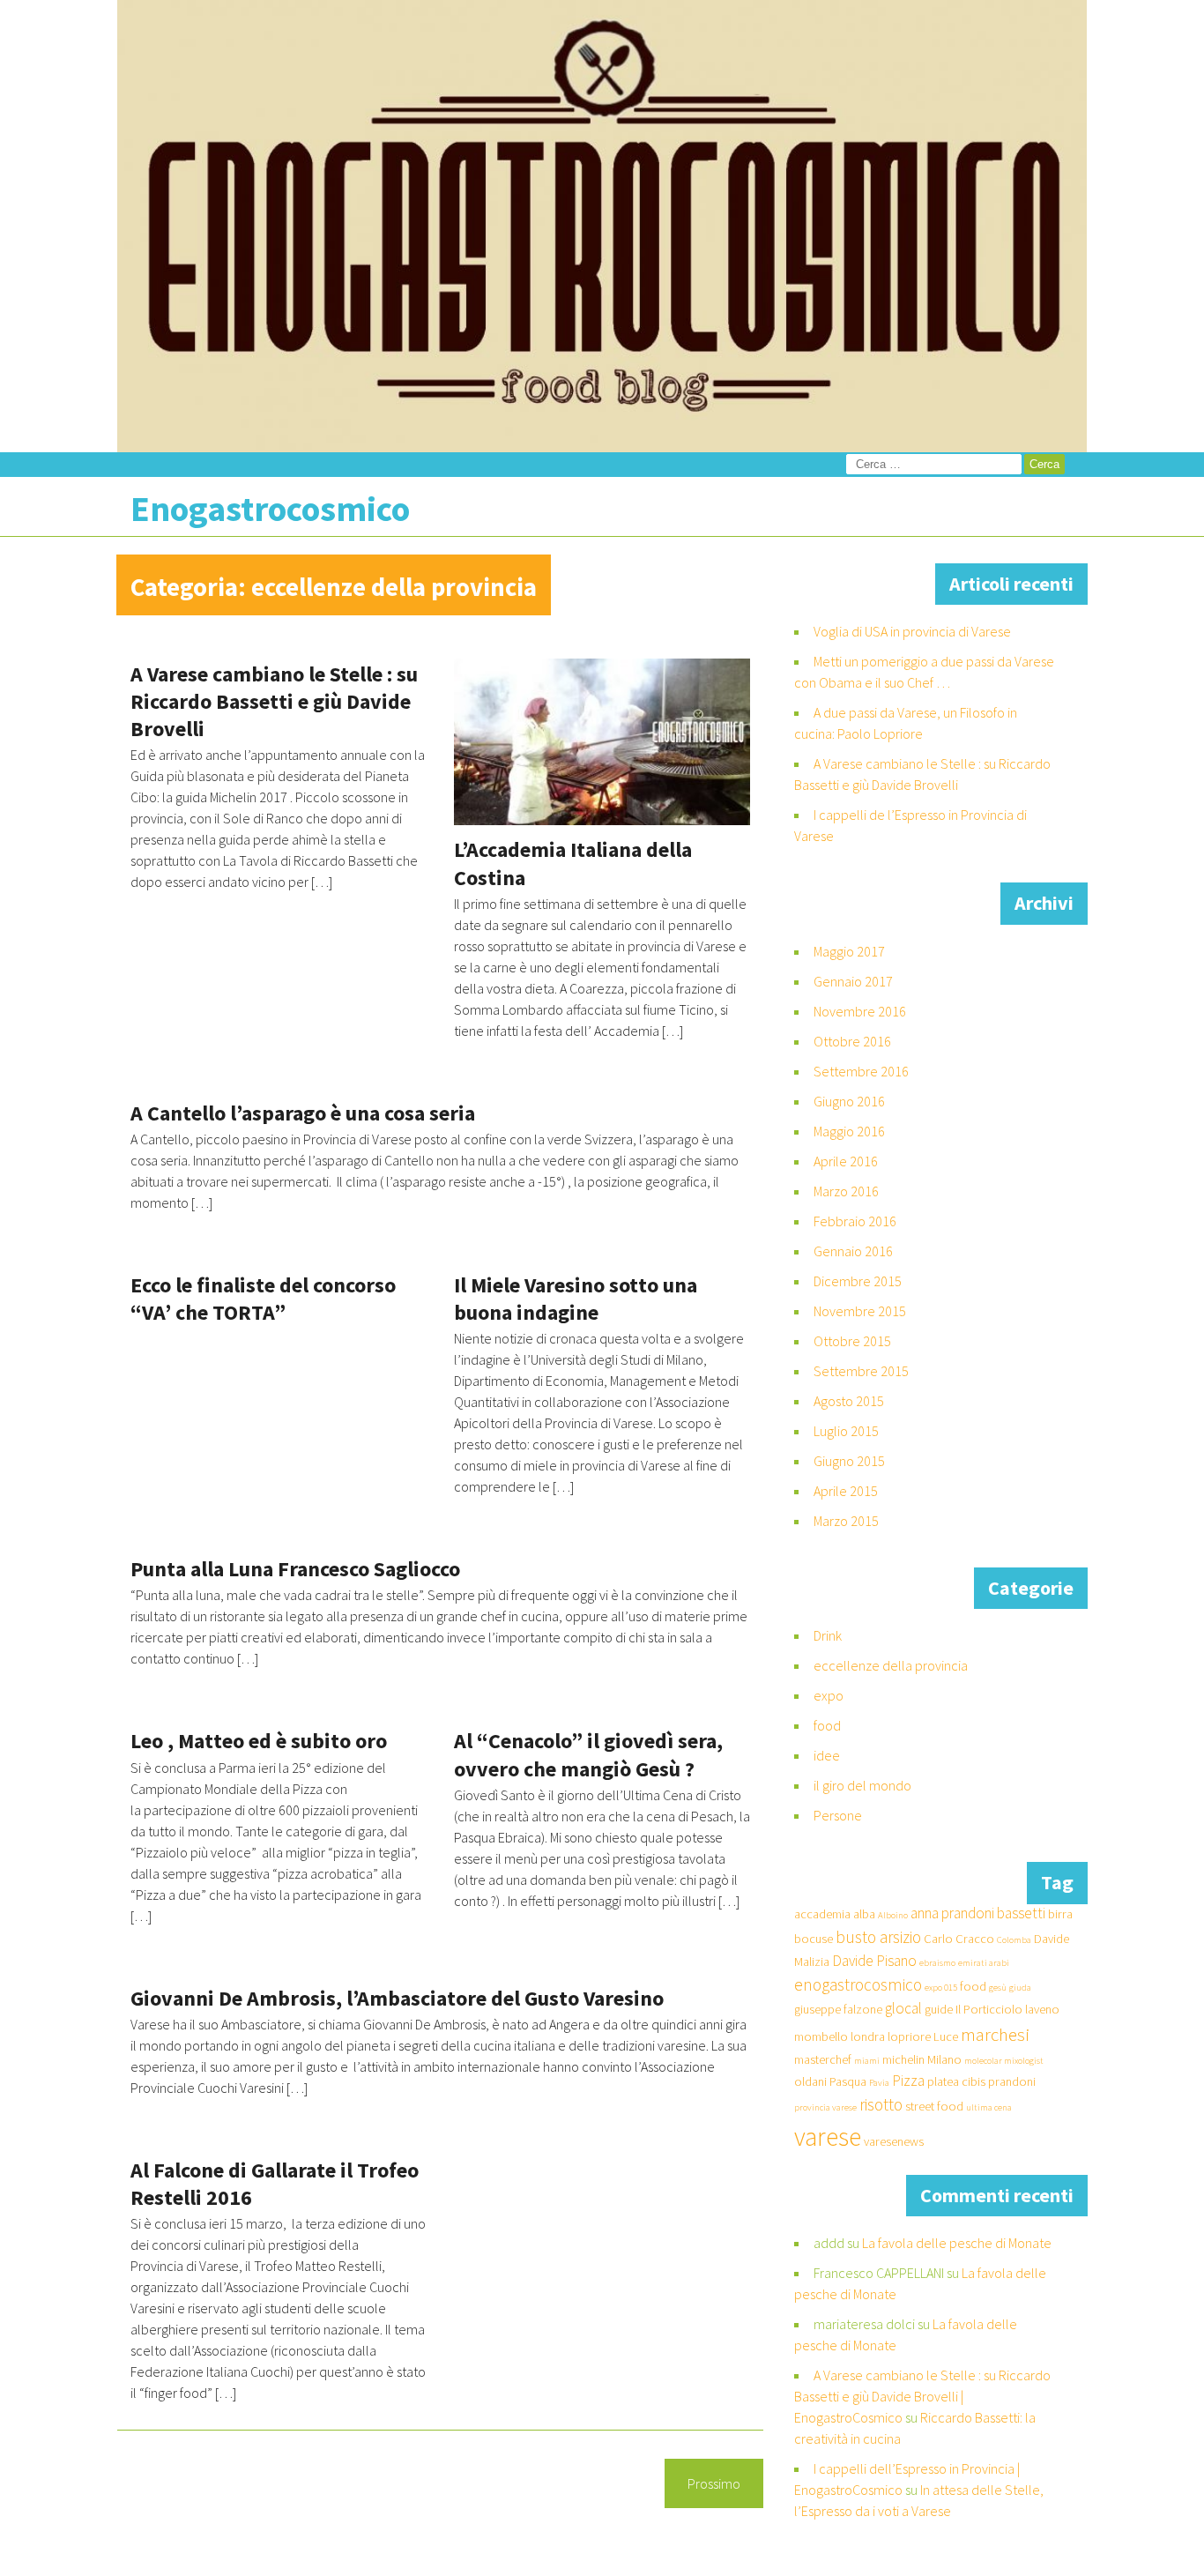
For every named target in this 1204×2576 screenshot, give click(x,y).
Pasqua (848, 2081)
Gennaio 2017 (853, 981)
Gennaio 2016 (853, 1251)
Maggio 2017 (849, 951)
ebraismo (937, 1963)
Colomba (1014, 1940)
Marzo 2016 (846, 1191)
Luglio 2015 (846, 1431)
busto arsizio (878, 1937)
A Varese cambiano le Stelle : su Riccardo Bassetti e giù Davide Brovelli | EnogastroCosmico (922, 2396)
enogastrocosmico (858, 1984)
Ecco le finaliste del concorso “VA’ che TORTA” (263, 1299)
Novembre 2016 (860, 1011)
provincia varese (825, 2107)
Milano (944, 2059)
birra (1060, 1914)
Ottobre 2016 (852, 1041)
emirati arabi (984, 1963)
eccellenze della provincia (891, 1665)
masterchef (823, 2059)
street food (934, 2106)
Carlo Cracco (959, 1939)
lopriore (909, 2036)
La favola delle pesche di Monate (957, 2243)
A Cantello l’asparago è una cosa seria (303, 1113)
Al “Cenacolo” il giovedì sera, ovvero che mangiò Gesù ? (588, 1754)
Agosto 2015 (849, 1401)
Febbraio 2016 (855, 1221)
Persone (838, 1815)
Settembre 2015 (861, 1371)
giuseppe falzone (838, 2009)
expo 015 (941, 1988)
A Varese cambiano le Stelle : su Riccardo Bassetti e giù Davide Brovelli (274, 701)
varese (828, 2137)
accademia (822, 1914)
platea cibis (956, 2081)
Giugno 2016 (849, 1101)
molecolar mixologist (1004, 2061)
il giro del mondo (862, 1785)
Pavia (879, 2083)
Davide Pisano (874, 1961)
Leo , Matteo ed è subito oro (259, 1741)
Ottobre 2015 (852, 1341)
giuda (1020, 1988)
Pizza (908, 2081)
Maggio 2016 (849, 1131)
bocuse (814, 1939)
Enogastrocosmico (270, 509)
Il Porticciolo (989, 2009)
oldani (810, 2081)
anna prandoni (952, 1913)
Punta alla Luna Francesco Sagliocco (295, 1569)
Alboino (893, 1915)
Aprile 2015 (846, 1491)
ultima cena (989, 2107)
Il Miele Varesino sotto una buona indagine (576, 1299)
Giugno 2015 (849, 1461)
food (827, 1725)
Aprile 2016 (846, 1161)
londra (868, 2036)
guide (939, 2009)
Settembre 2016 (861, 1071)
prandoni (1012, 2081)
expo (829, 1695)
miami (867, 2061)
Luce (946, 2036)
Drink (828, 1635)
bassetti (1021, 1913)
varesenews (894, 2141)
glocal (903, 2008)
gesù (998, 1988)
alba (864, 1914)
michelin (903, 2059)
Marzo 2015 (846, 1521)
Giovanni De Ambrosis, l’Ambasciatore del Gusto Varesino (397, 1998)
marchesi (995, 2034)
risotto (881, 2104)
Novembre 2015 (860, 1311)
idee (827, 1755)
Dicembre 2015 (858, 1281)
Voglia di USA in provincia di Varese (912, 631)
